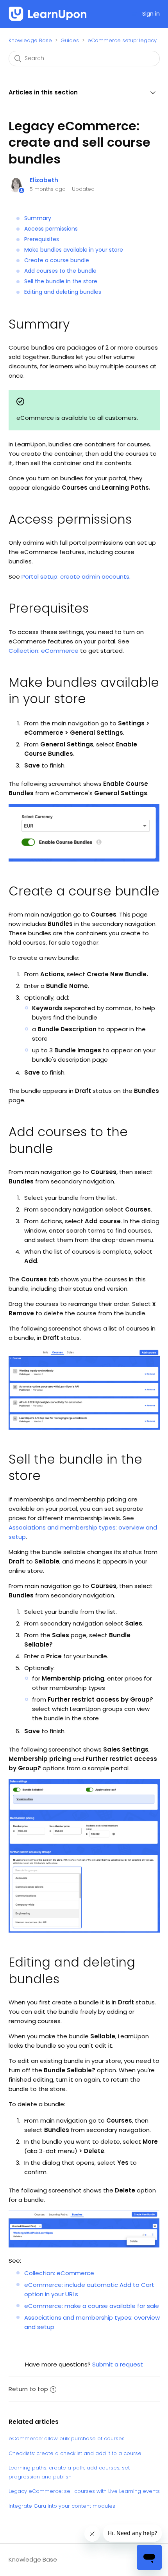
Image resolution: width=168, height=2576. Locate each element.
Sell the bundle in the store (61, 281)
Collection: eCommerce (44, 651)
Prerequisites (42, 239)
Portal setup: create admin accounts (75, 576)
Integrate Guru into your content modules (62, 2506)
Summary (38, 218)
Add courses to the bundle (60, 271)
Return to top (28, 2389)
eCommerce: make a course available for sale (92, 2306)
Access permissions (51, 229)
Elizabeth (44, 180)
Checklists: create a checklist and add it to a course (75, 2453)
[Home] (48, 14)
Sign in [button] (151, 14)
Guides (70, 40)
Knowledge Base (30, 40)
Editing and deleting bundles (63, 292)
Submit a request (118, 2364)
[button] (134, 14)
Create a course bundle (57, 260)
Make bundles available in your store (74, 250)
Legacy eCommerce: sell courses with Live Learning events (84, 2491)
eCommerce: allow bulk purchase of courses (67, 2438)
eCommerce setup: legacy (122, 40)
